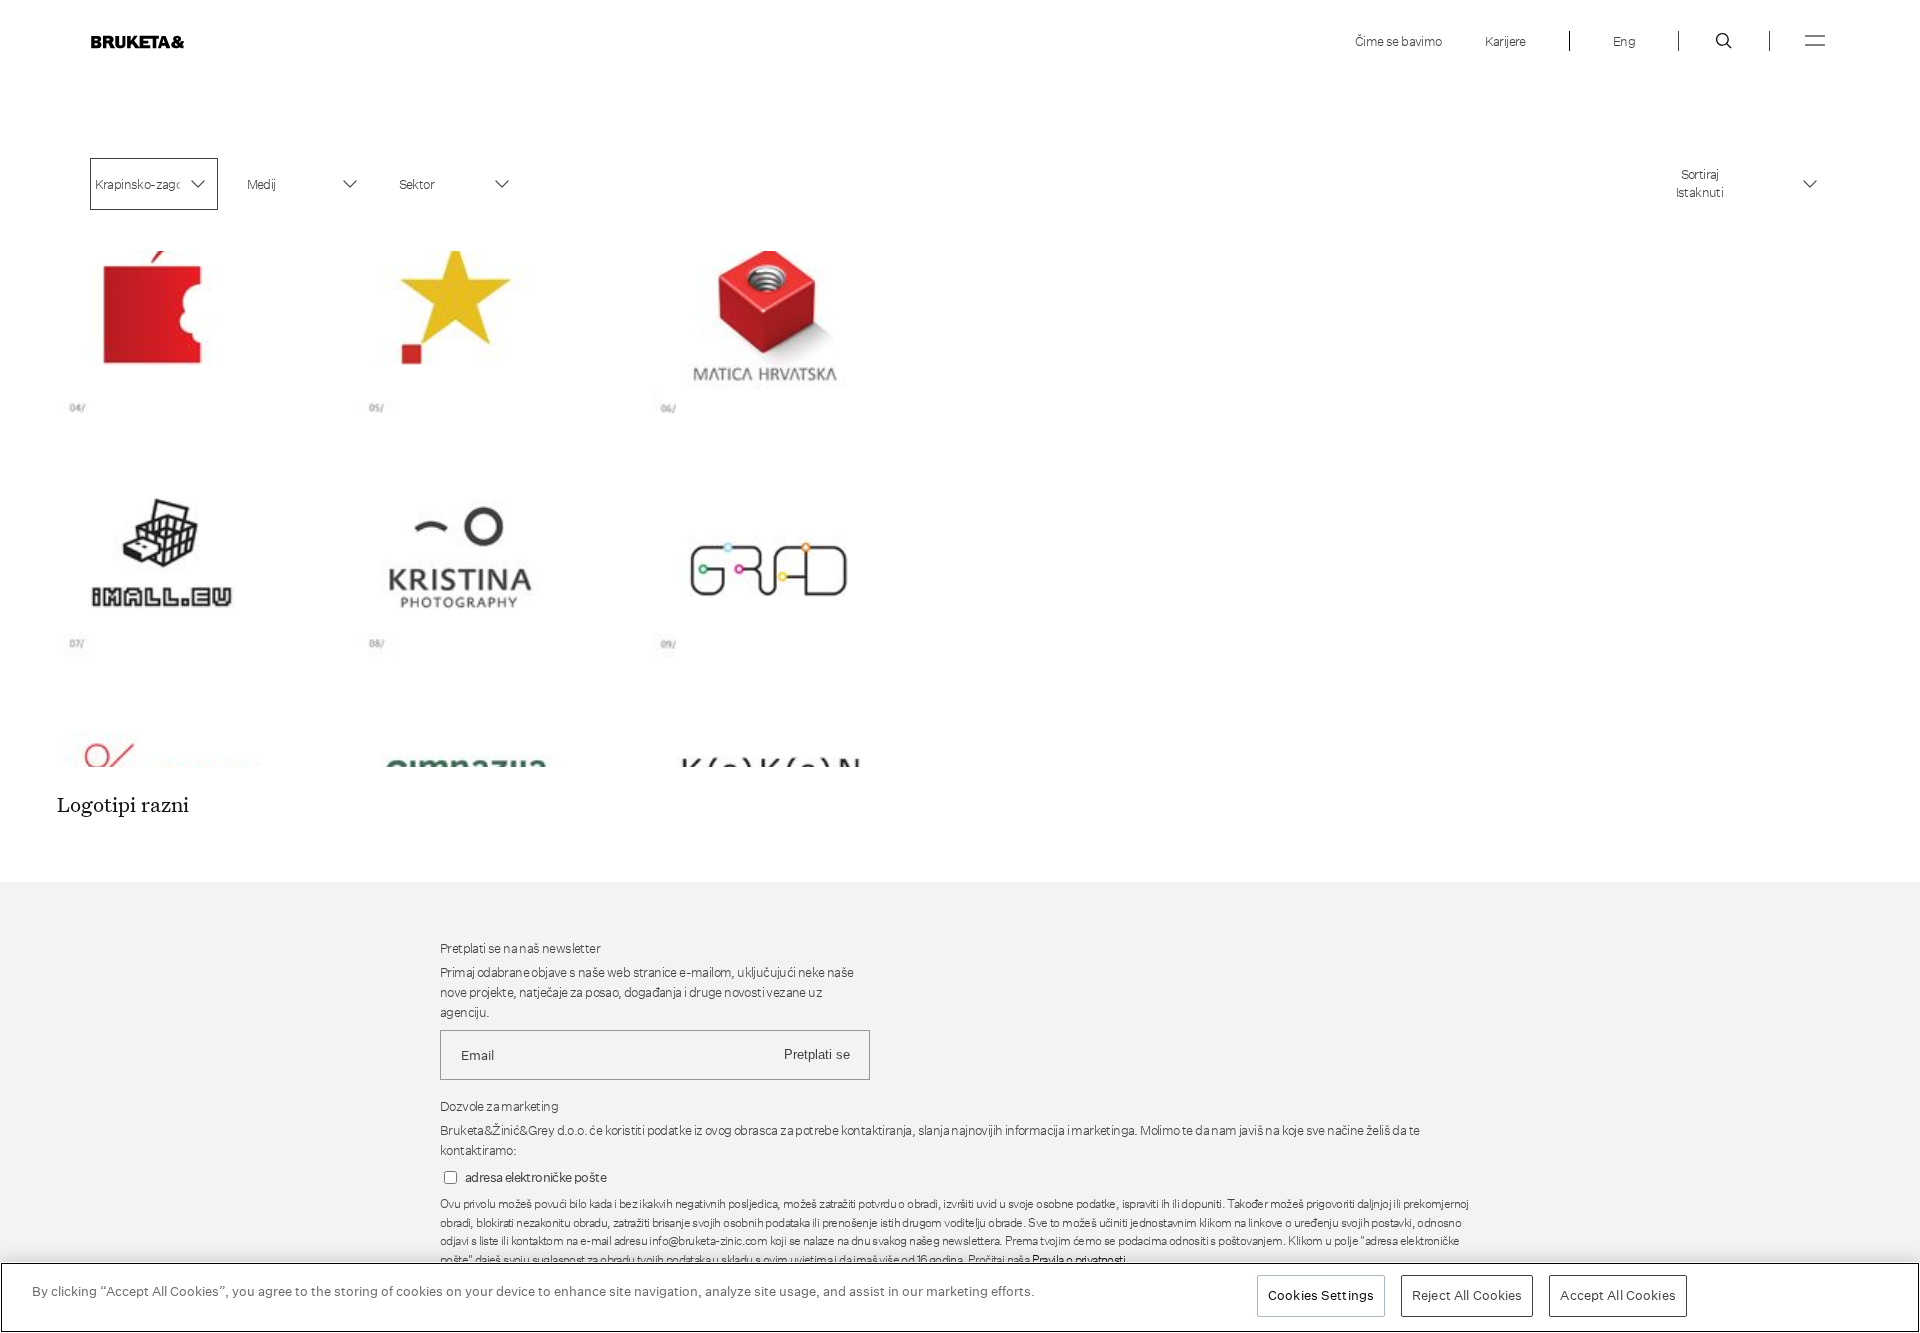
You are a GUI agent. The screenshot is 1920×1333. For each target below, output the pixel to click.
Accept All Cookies (1617, 1295)
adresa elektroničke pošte (535, 1177)
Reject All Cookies (1467, 1295)
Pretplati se (817, 1054)
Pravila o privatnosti (1078, 1259)
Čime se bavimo (1398, 41)
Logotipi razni (123, 804)
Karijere (1505, 41)
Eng (1624, 41)
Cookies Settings (1321, 1295)
